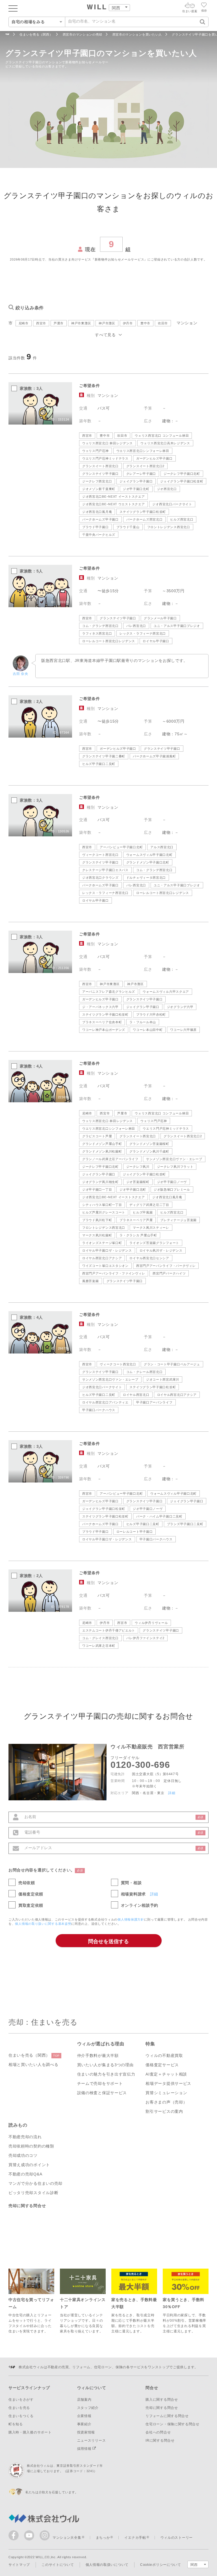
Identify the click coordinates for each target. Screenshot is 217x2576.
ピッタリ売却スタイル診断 (33, 2193)
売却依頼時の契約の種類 (31, 2146)
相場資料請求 (133, 1894)
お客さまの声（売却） (166, 2102)
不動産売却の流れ (25, 2137)
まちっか (103, 2538)
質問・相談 (131, 1883)
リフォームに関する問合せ (167, 2416)
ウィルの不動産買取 (164, 2055)
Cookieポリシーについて (161, 2565)
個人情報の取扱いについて (107, 2565)
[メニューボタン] (13, 8)
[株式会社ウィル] (7, 35)
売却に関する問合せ (27, 2206)
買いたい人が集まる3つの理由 (105, 2065)
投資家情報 (86, 2432)
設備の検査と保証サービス (102, 2093)
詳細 (172, 1793)
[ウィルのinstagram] (45, 2535)
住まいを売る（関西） (34, 2055)
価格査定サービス (162, 2065)
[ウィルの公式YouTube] (30, 2537)
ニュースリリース (92, 2441)
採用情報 (85, 2449)
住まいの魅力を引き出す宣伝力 (106, 2074)
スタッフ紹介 (88, 2408)
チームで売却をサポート (100, 2083)
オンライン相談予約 (140, 1905)
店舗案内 (84, 2400)
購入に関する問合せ (162, 2400)
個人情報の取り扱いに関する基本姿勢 (43, 1924)
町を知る (16, 2424)
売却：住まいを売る (43, 2022)
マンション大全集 (67, 2538)
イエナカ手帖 (135, 2538)
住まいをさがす (21, 2400)
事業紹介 (84, 2424)
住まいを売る (19, 2408)
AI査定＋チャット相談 (166, 2074)
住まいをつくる (21, 2416)
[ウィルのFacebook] (15, 2537)
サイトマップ (19, 2565)
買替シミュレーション (166, 2093)
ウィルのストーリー (177, 2538)
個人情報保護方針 (131, 1919)
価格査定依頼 (31, 1894)
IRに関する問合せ (160, 2441)
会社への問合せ (158, 2432)
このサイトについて (58, 2565)
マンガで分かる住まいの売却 (35, 2183)
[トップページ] (97, 8)
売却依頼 (27, 1883)
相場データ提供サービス (168, 2083)
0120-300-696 (140, 1765)
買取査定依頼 (31, 1905)
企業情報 (84, 2416)
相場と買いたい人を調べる (33, 2065)
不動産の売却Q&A (25, 2174)
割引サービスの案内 (164, 2111)
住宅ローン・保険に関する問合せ (172, 2424)
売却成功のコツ (23, 2155)
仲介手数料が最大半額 (98, 2055)
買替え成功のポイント (29, 2165)
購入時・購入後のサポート (30, 2432)
